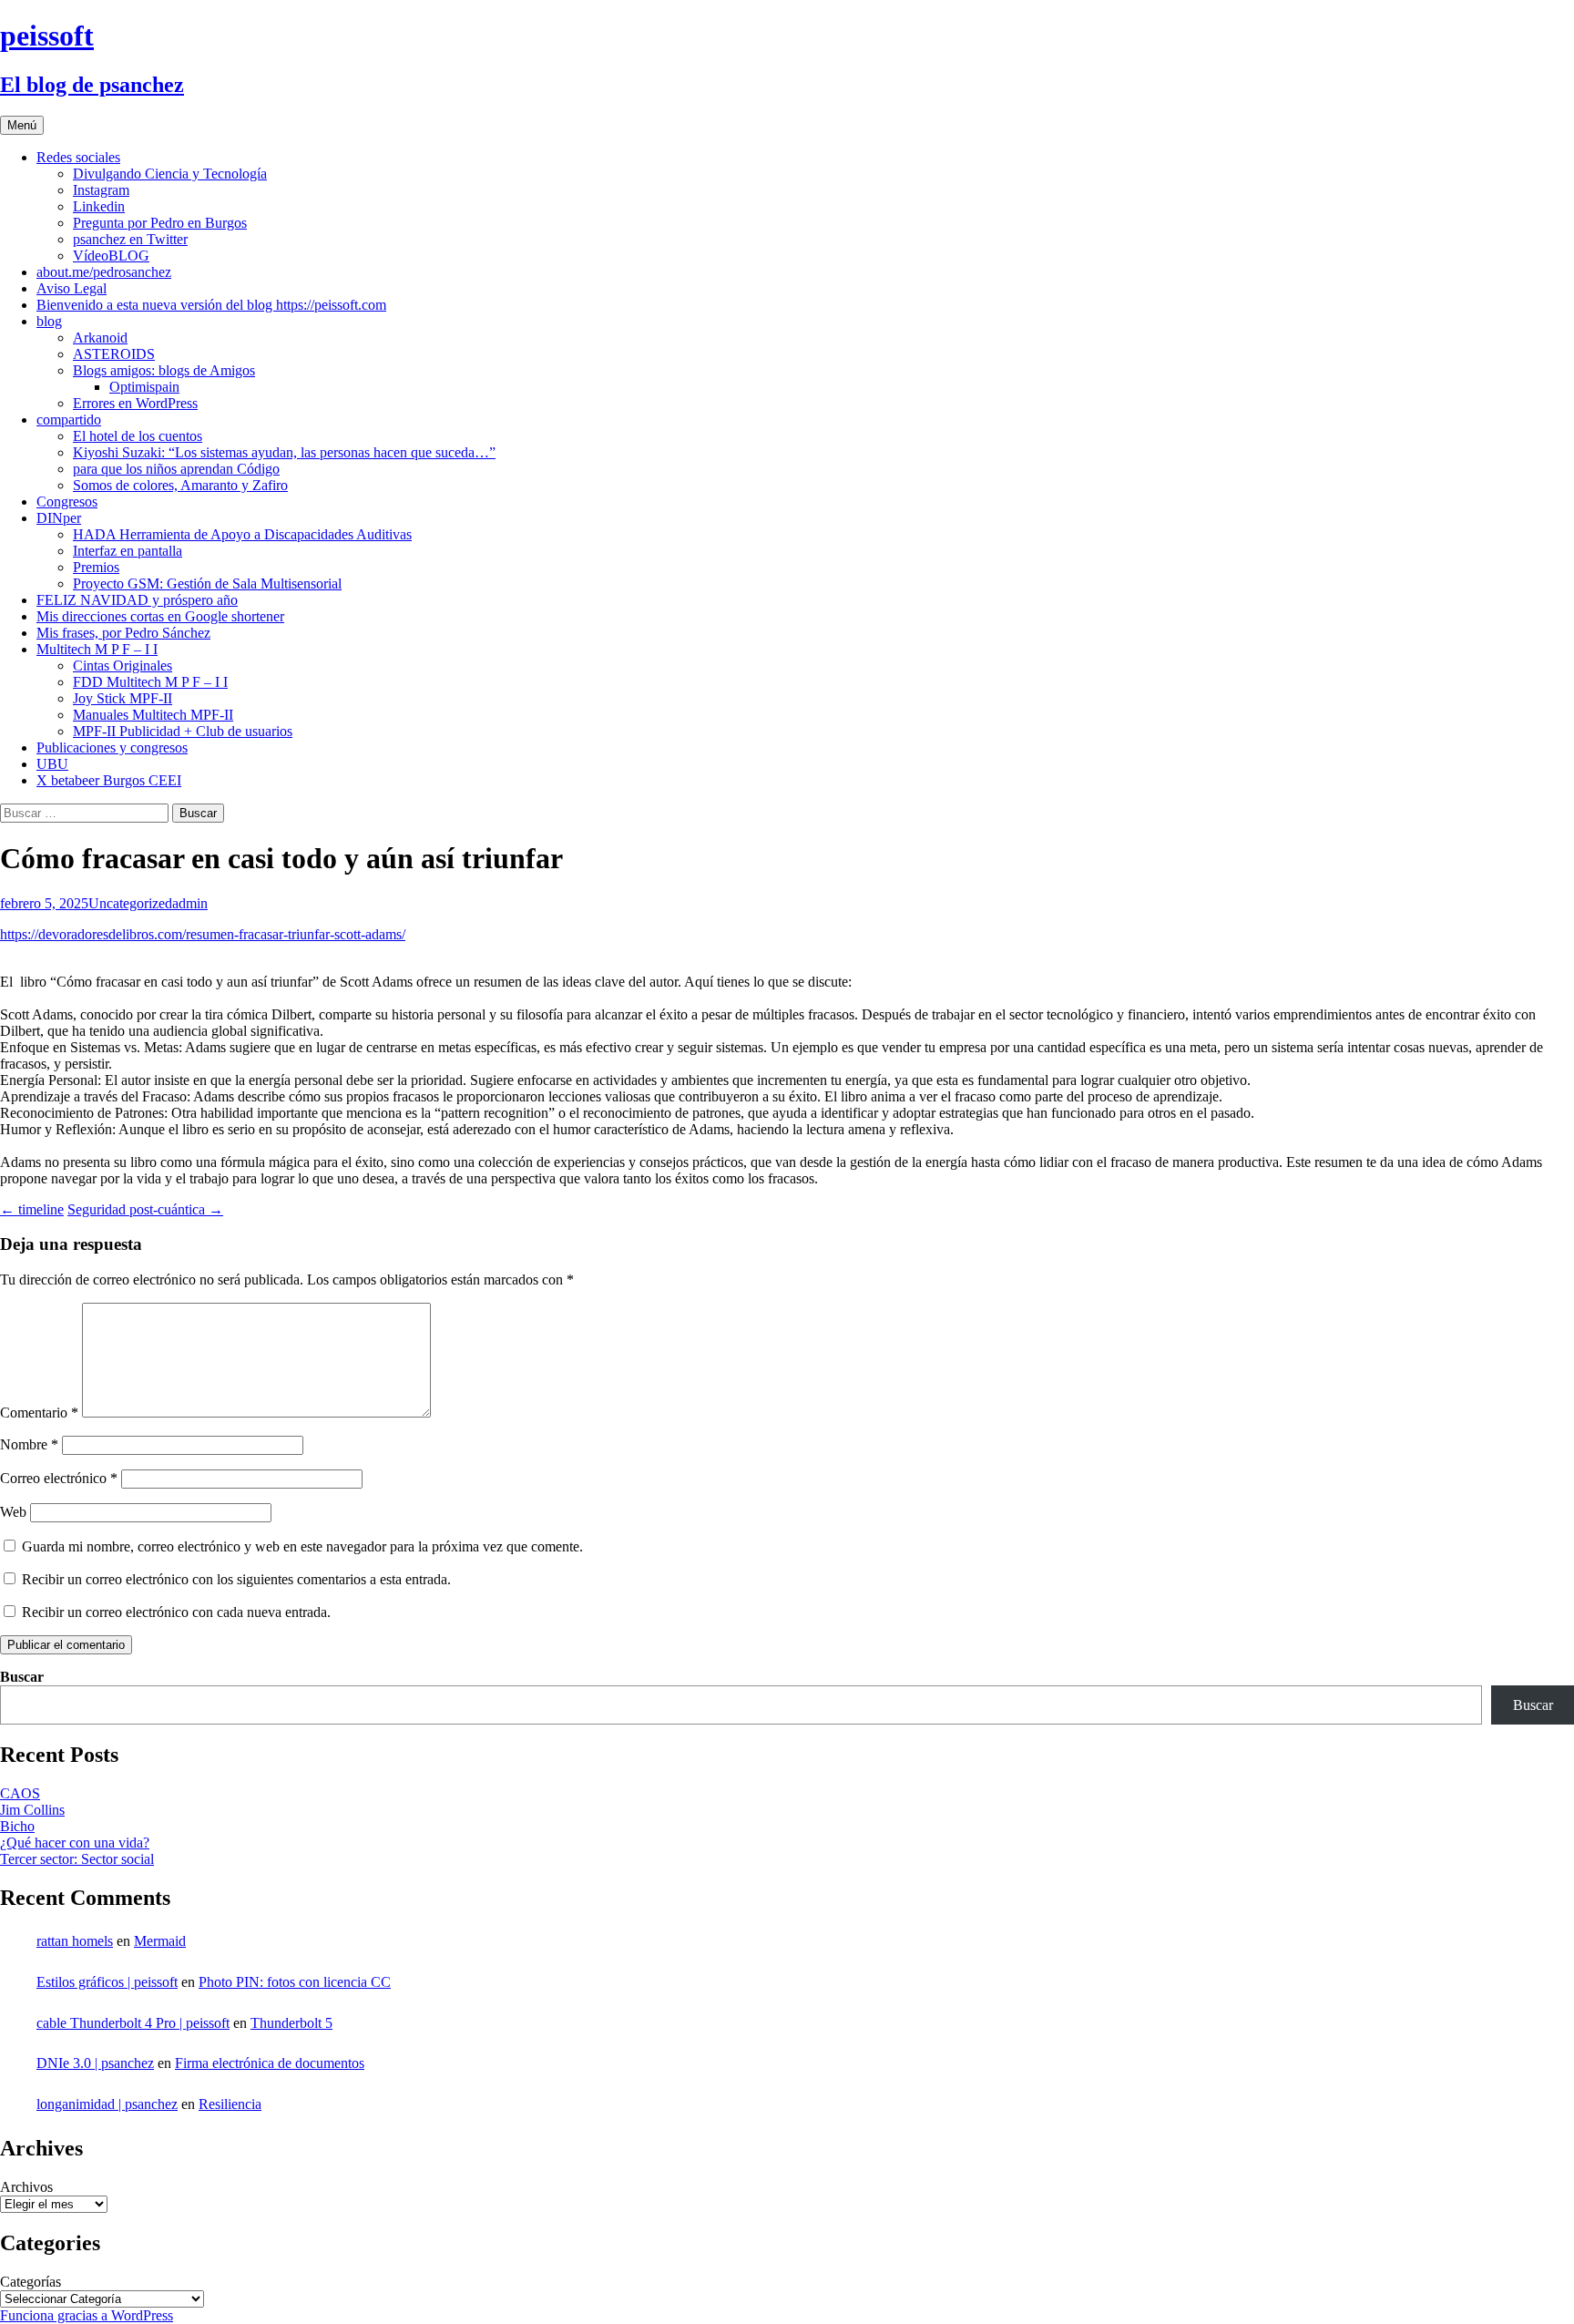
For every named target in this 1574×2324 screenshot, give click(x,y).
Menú (22, 125)
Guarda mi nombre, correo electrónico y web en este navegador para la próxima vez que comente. (302, 1546)
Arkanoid (100, 338)
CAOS (20, 1793)
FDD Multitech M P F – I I (150, 682)
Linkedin (99, 206)
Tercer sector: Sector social (77, 1859)
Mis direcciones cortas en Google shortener (160, 616)
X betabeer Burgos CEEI (109, 780)
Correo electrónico (59, 1478)
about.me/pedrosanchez (104, 272)
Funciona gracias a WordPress (87, 2315)
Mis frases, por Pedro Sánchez (123, 633)
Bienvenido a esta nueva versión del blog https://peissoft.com (211, 305)
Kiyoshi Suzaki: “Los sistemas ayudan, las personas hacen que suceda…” (284, 452)
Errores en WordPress (135, 403)
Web (13, 1512)
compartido (69, 420)
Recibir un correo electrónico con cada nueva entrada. (176, 1612)
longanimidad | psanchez (107, 2104)
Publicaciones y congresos (112, 747)
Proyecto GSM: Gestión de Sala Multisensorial (207, 584)
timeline (32, 1209)
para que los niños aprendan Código (176, 469)
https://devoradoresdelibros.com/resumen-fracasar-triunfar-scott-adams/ (203, 934)
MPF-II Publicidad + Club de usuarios (183, 731)
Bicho (17, 1826)
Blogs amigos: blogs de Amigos (164, 370)
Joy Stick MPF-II (123, 698)
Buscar (22, 1677)
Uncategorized (130, 903)
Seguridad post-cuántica (145, 1209)
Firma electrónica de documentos (270, 2063)
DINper (59, 518)
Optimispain (144, 387)
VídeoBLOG (111, 256)
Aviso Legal (72, 288)
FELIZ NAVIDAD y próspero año (137, 600)
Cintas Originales (123, 665)
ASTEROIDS (114, 354)
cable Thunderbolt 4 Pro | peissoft (133, 2023)
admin (190, 903)
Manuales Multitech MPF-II (153, 715)
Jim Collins (32, 1810)
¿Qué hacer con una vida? (75, 1843)
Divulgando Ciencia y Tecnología (170, 174)
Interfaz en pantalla (128, 551)
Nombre (29, 1444)
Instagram (101, 190)
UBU (52, 764)
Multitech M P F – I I (97, 649)
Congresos (67, 502)
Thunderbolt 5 (291, 2023)
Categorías (31, 2282)
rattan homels (75, 1941)
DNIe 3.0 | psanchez (95, 2063)
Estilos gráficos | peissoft (107, 1982)
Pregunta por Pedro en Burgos (160, 223)
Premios (96, 567)
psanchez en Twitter (130, 239)
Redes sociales (78, 157)
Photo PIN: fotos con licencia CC (295, 1982)
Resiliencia (230, 2104)
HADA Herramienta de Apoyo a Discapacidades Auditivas (242, 534)
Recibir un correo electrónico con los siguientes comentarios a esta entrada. (236, 1579)
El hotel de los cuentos (138, 436)
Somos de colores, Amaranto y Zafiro (180, 485)
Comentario (39, 1413)
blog (49, 321)
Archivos (26, 2187)
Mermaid (160, 1941)
